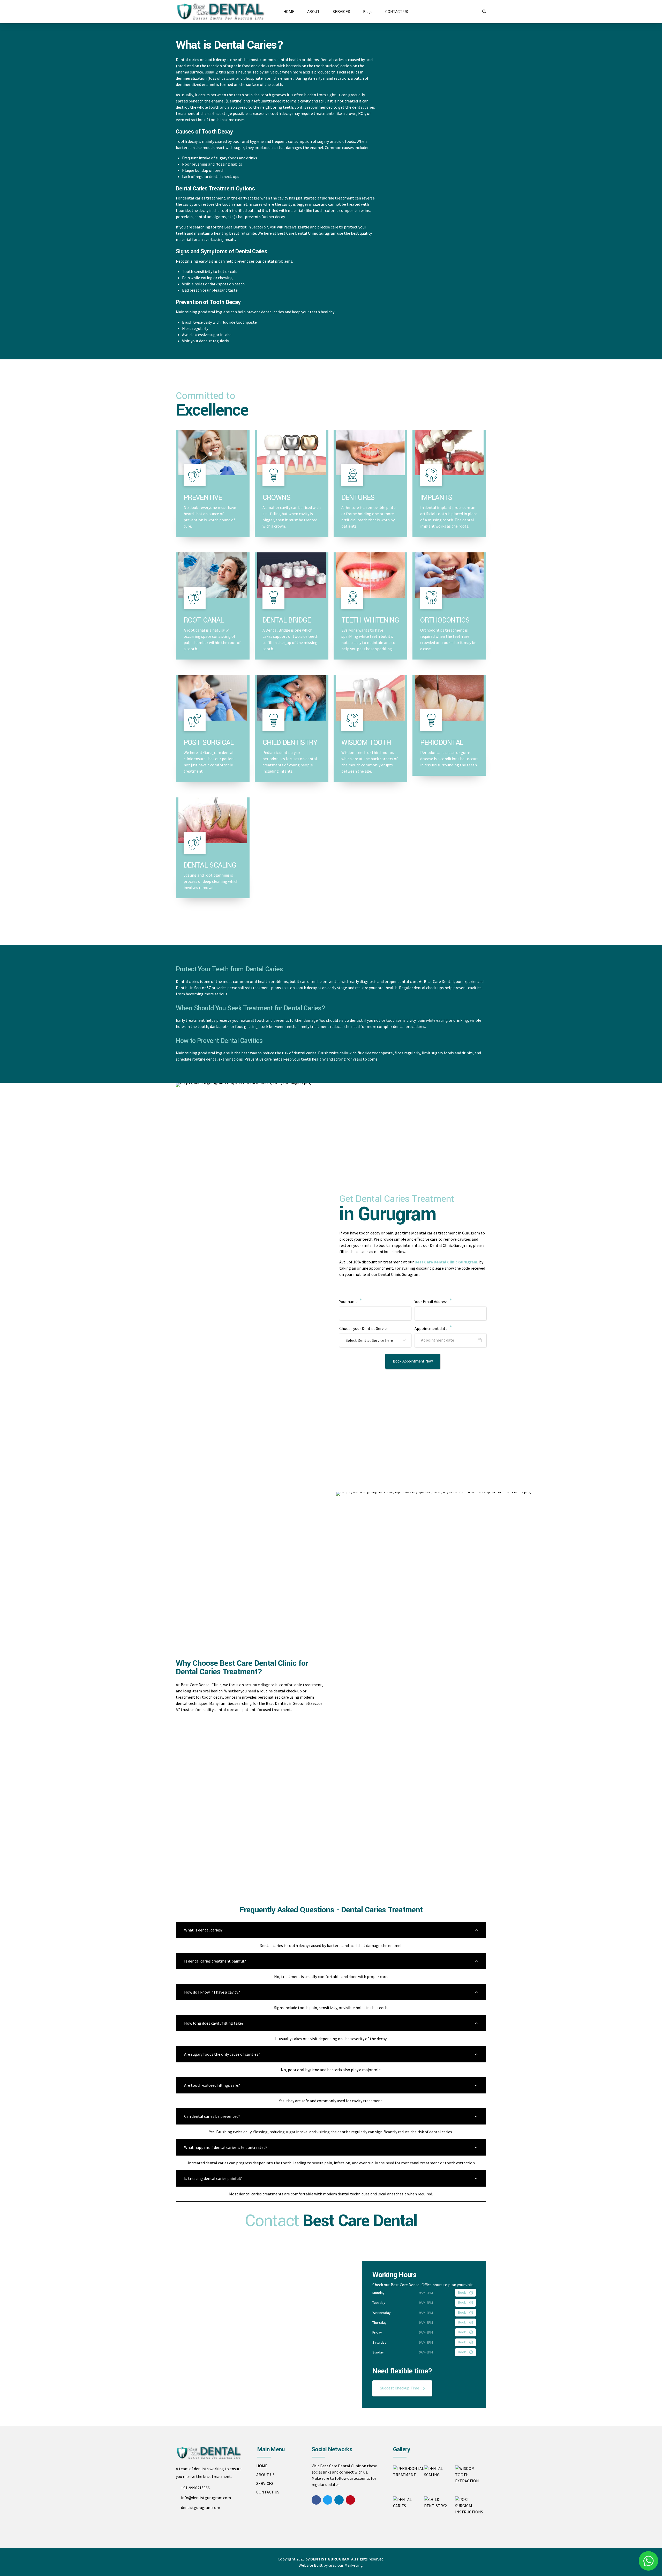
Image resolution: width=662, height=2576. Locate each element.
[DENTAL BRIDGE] (292, 575)
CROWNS (277, 498)
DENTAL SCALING (210, 865)
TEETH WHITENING (370, 620)
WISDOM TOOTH (366, 743)
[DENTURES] (370, 453)
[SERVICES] (449, 453)
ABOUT (313, 12)
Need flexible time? (402, 2371)
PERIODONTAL (442, 743)
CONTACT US (397, 12)
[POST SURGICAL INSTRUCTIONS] (213, 698)
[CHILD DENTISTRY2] (292, 698)
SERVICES (341, 12)
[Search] (484, 11)
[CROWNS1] (292, 453)
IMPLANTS (436, 498)
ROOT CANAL (204, 620)
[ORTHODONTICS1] (449, 575)
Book (462, 2293)
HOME (289, 12)
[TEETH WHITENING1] (370, 575)
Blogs (368, 12)
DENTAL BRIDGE (287, 620)
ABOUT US (265, 2475)
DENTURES (358, 498)
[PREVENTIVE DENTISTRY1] (213, 453)
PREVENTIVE (203, 498)
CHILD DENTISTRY (290, 743)
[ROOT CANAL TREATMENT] (213, 575)
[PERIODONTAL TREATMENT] (449, 698)
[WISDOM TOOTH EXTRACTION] (370, 698)
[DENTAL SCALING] (213, 820)
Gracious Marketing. (346, 2565)
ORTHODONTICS (445, 620)
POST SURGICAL (209, 743)
